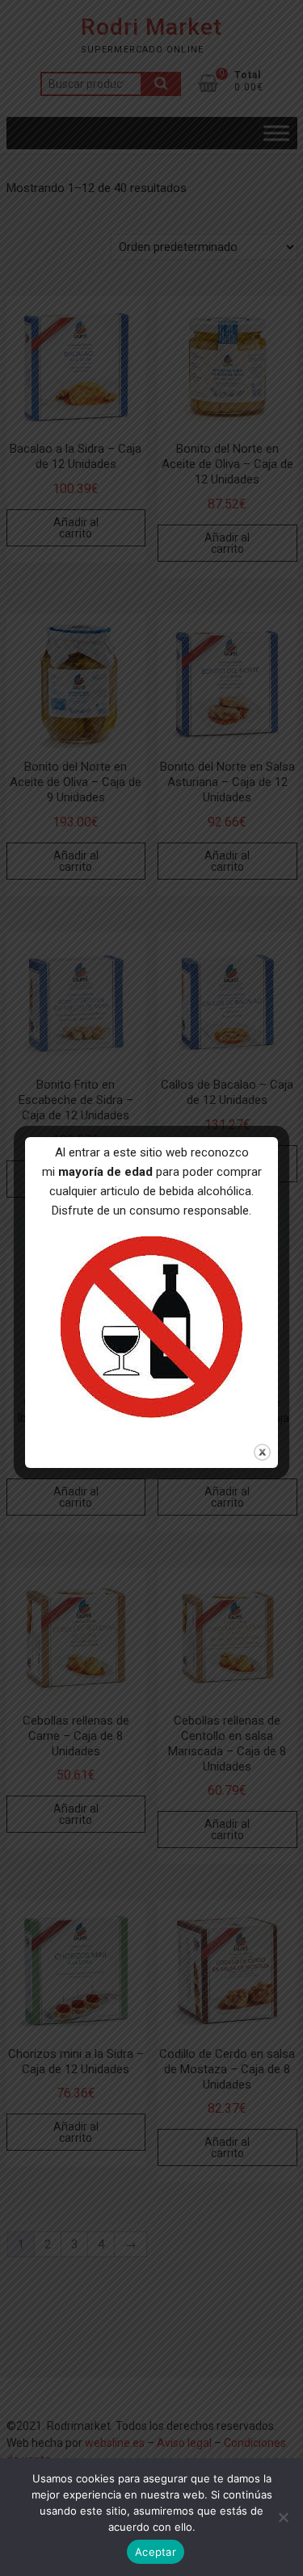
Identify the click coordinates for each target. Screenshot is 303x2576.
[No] (283, 2517)
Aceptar (156, 2552)
